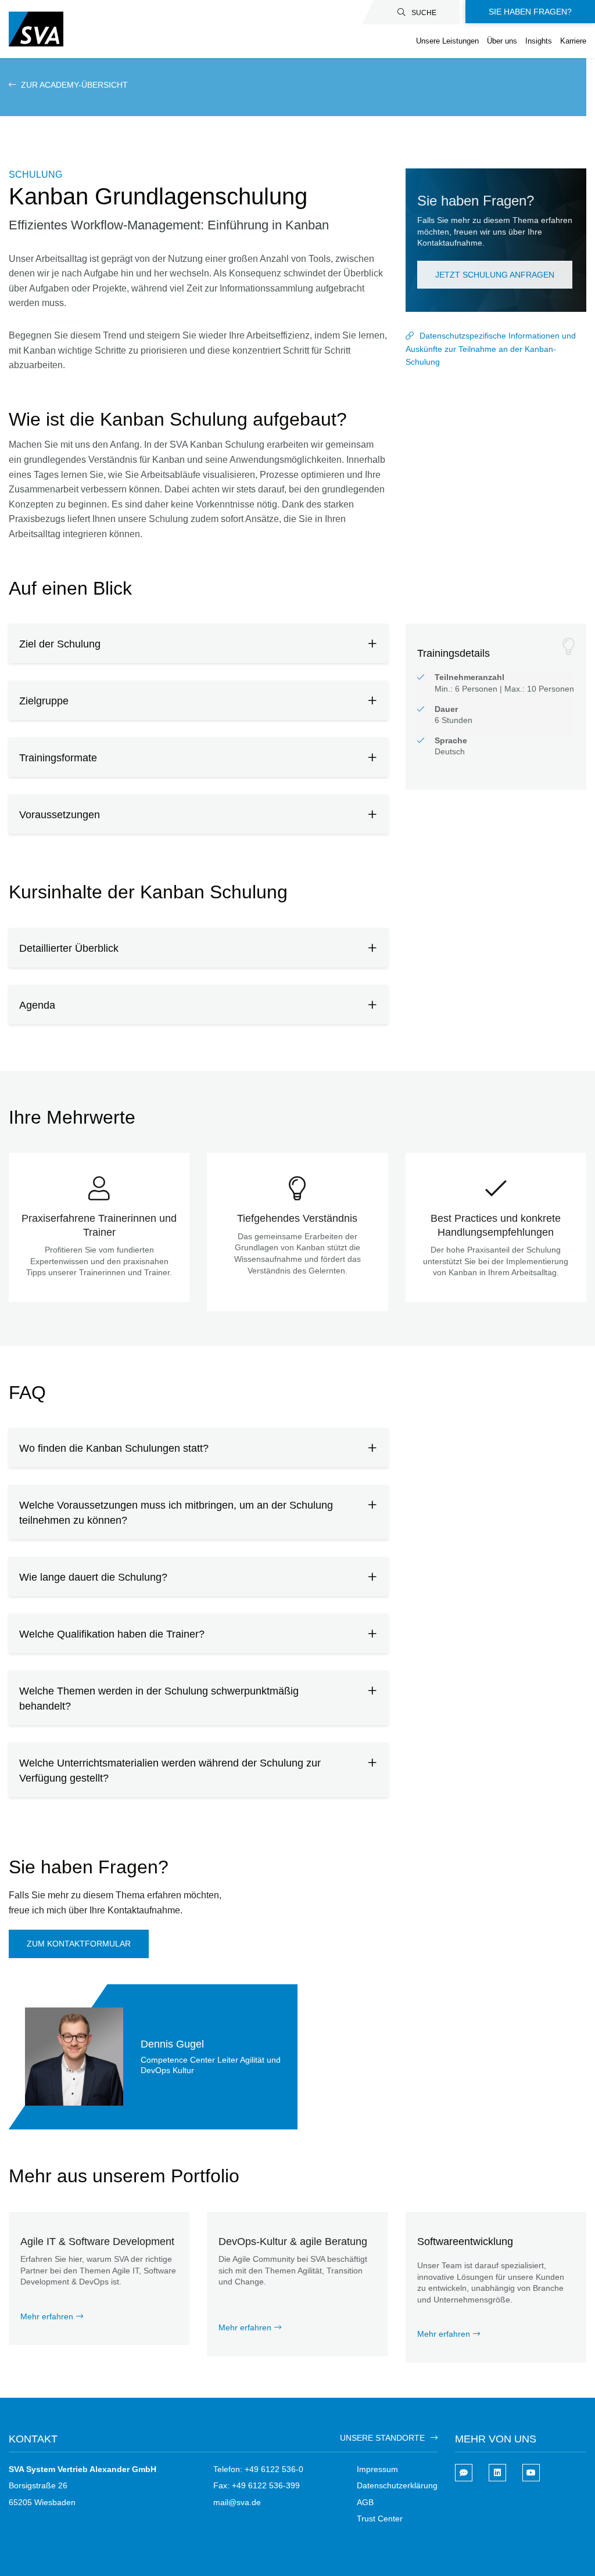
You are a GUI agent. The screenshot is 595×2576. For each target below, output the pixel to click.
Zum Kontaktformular (79, 1944)
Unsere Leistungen (447, 41)
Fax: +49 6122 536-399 (257, 2485)
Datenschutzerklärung (397, 2485)
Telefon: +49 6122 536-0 (258, 2469)
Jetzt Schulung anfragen (495, 275)
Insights (539, 41)
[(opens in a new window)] (497, 2473)
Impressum (377, 2469)
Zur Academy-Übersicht (73, 85)
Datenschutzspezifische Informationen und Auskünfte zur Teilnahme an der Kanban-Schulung (491, 349)
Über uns (502, 41)
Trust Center (380, 2519)
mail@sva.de (237, 2502)
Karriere (573, 41)
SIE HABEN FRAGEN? (530, 12)
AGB (365, 2502)
